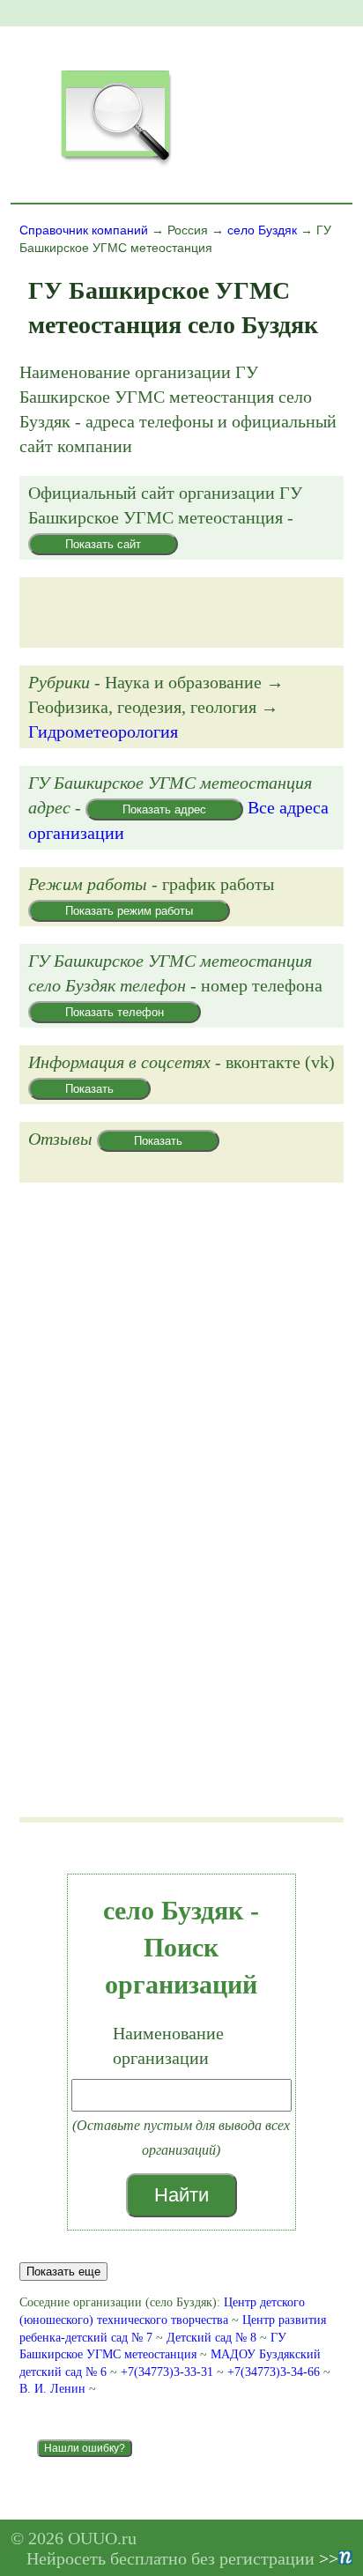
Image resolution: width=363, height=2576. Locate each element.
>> (329, 2558)
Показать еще (63, 2272)
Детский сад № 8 (211, 2338)
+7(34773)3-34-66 (275, 2372)
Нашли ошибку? (85, 2448)
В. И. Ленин (52, 2389)
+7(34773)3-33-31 (169, 2372)
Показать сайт (103, 544)
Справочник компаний (84, 230)
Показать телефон (115, 1012)
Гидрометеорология (103, 731)
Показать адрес (164, 809)
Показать (89, 1089)
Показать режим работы (129, 911)
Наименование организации (168, 2045)
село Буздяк (262, 230)
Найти (181, 2195)
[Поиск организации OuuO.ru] (115, 164)
